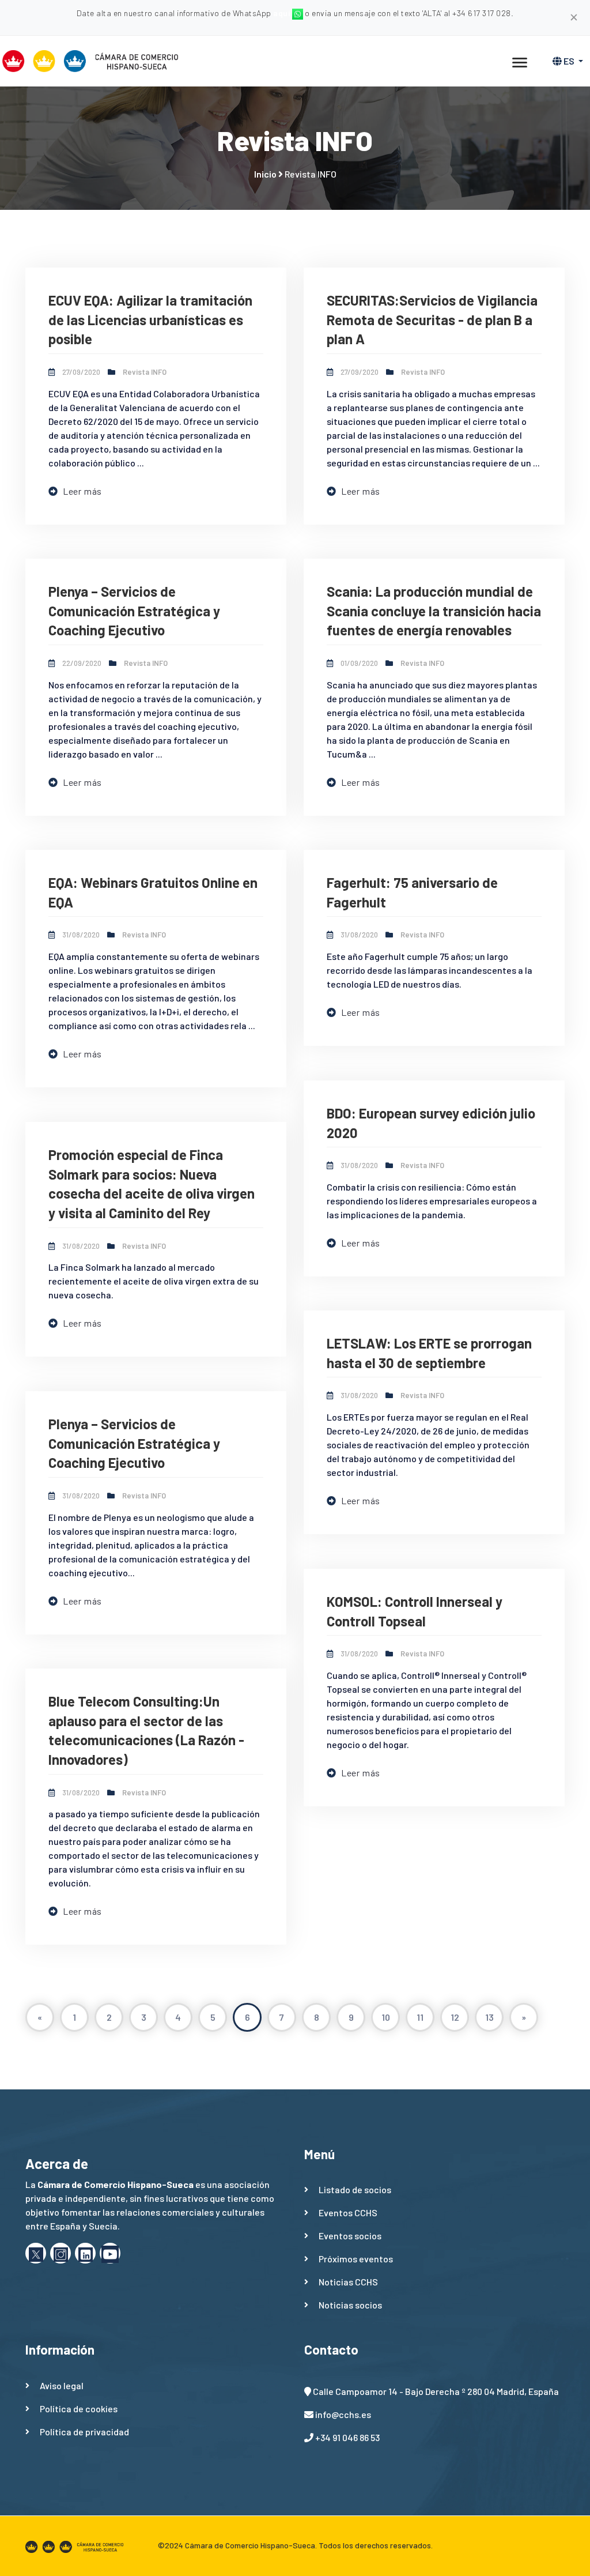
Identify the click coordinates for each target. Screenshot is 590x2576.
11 (420, 2017)
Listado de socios (355, 2189)
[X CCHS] (36, 2253)
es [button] (569, 61)
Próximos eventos (356, 2259)
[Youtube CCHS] (110, 2253)
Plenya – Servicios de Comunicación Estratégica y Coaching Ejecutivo (134, 611)
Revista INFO (145, 372)
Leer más (82, 491)
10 (386, 2017)
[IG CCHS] (60, 2253)
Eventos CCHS (348, 2212)
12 (455, 2017)
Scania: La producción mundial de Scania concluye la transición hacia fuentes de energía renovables (434, 611)
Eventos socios (350, 2236)
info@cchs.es (343, 2414)
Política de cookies (79, 2409)
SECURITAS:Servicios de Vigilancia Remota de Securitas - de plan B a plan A (432, 319)
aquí (283, 13)
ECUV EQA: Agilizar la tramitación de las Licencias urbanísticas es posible (150, 319)
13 (489, 2017)
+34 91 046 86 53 (347, 2437)
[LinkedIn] (85, 2253)
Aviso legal (62, 2385)
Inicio (265, 174)
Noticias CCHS (348, 2282)
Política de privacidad (84, 2432)
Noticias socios (350, 2305)
